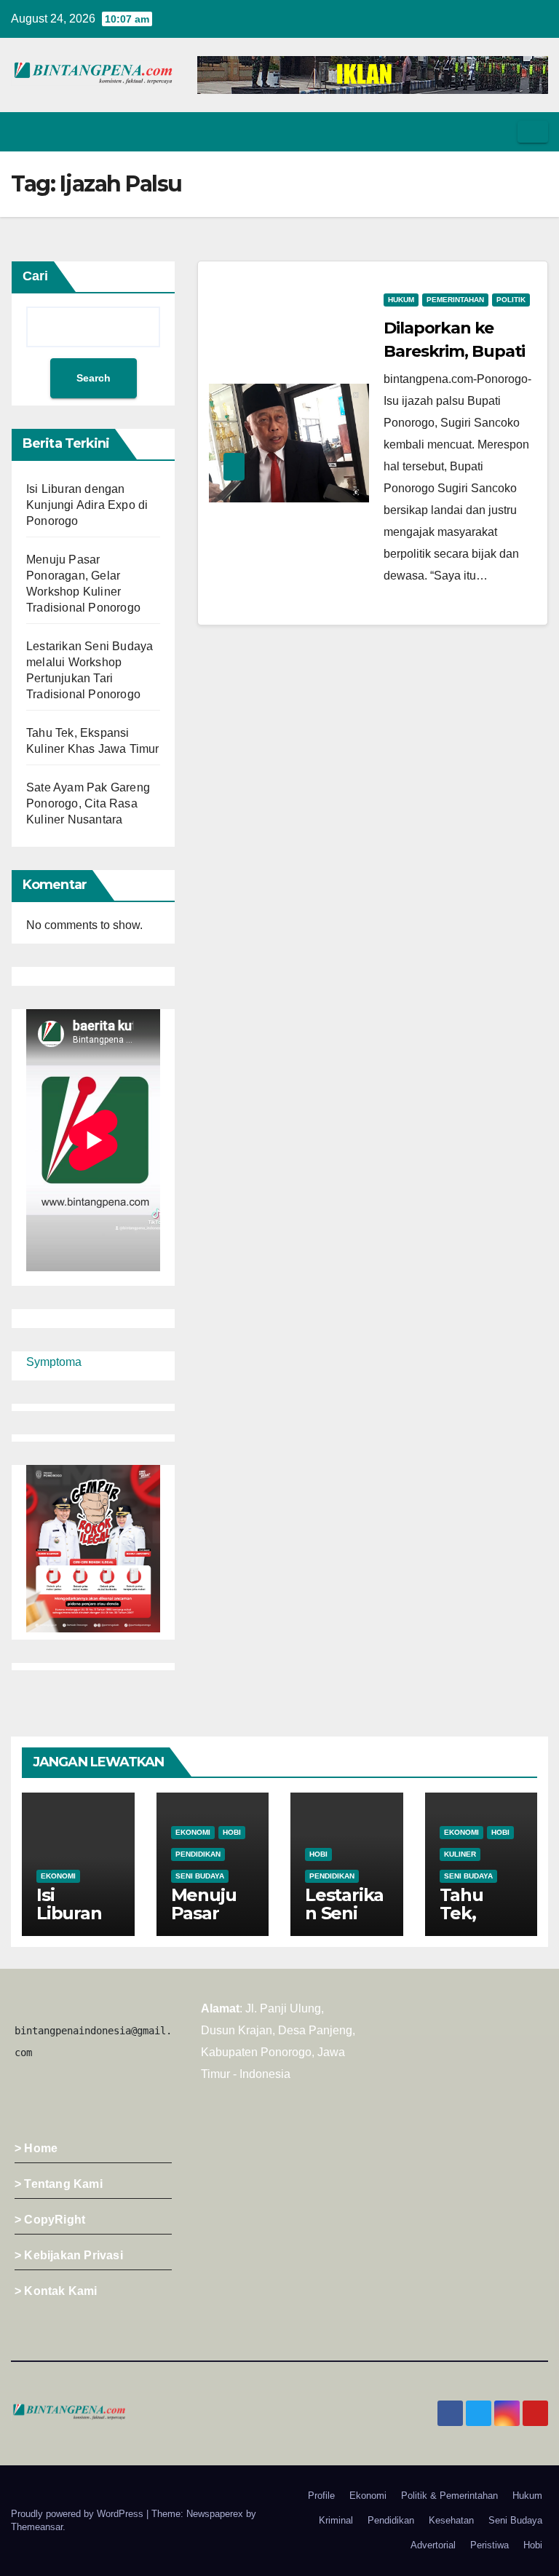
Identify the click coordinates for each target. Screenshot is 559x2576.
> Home (36, 2148)
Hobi (232, 1832)
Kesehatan (451, 2520)
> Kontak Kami (56, 2291)
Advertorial (433, 2545)
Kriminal (336, 2520)
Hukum (401, 300)
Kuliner (460, 1854)
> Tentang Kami (59, 2184)
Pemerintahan (455, 300)
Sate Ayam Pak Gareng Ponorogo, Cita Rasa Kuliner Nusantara (88, 803)
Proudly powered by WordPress (79, 2514)
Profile (321, 2496)
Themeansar (37, 2527)
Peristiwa (489, 2545)
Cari (35, 276)
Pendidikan (198, 1854)
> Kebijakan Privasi (69, 2255)
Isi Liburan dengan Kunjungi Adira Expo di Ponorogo (87, 505)
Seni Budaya (200, 1876)
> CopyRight (50, 2220)
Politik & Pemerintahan (449, 2496)
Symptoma (54, 1362)
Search (94, 378)
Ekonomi (58, 1876)
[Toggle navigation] (533, 132)
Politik (511, 300)
